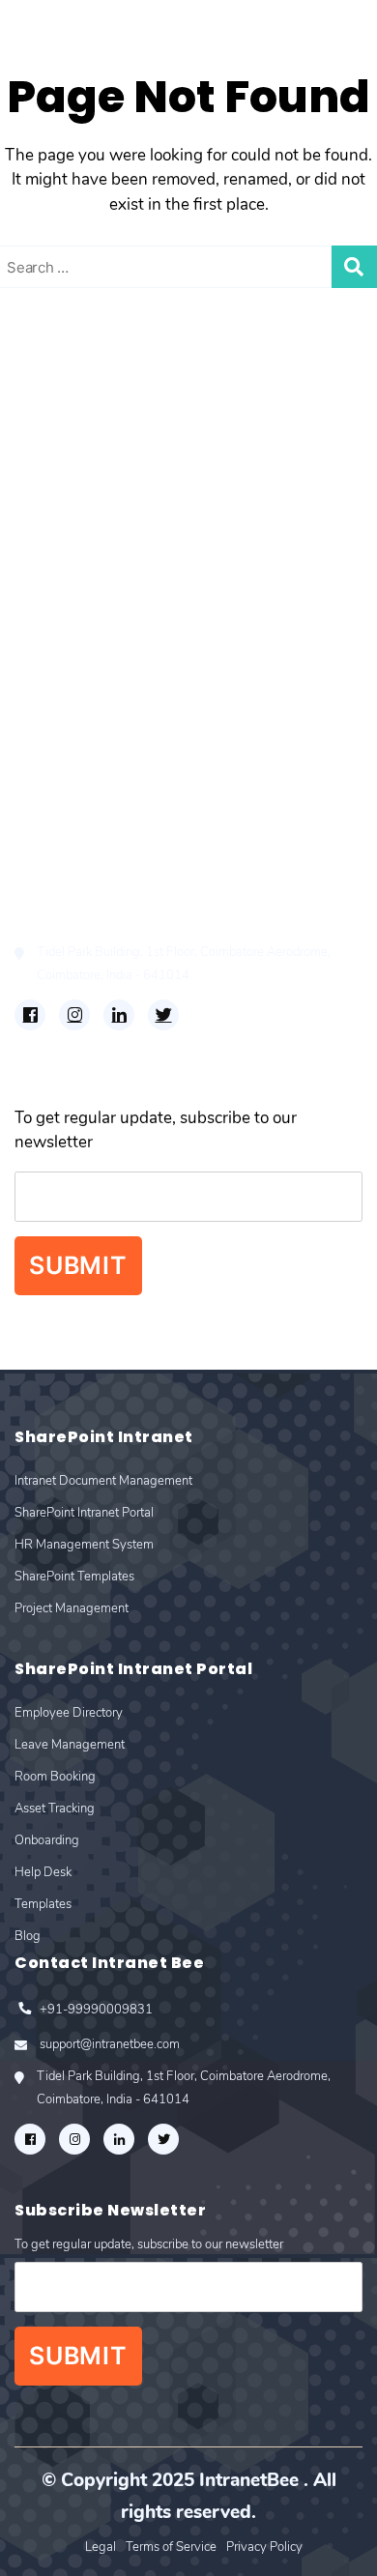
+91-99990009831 (96, 894)
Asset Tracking (69, 715)
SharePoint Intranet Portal (112, 450)
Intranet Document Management (136, 422)
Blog (32, 825)
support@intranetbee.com (110, 923)
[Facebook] (30, 1015)
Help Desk (53, 770)
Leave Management (87, 660)
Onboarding (59, 743)
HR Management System (107, 477)
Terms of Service (171, 2547)
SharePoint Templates (96, 505)
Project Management (91, 532)
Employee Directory (88, 633)
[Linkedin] (119, 1015)
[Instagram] (74, 1015)
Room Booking (71, 688)
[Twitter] (163, 1015)
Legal (101, 2547)
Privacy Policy (264, 2547)
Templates (53, 798)
